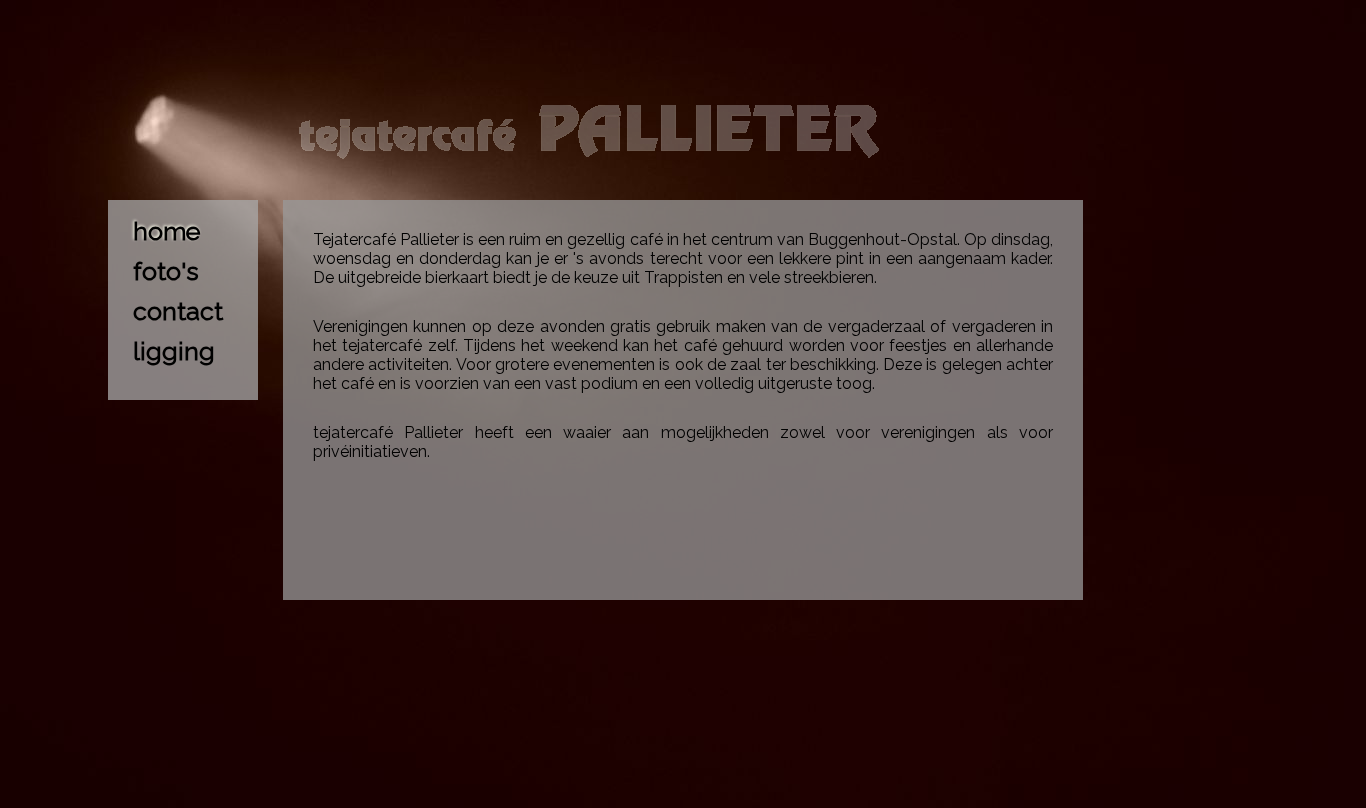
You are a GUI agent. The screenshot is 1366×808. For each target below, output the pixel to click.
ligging (174, 351)
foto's (166, 271)
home (166, 231)
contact (178, 311)
